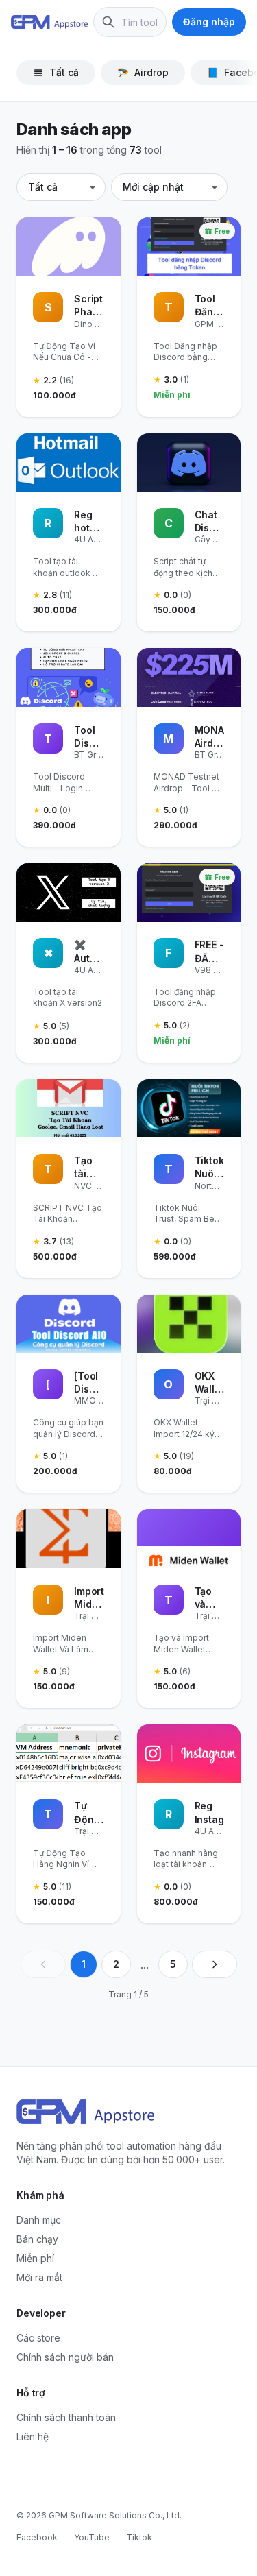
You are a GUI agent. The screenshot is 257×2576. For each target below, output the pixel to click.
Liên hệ (33, 2436)
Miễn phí (35, 2258)
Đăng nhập (209, 22)
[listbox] (61, 187)
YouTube (92, 2537)
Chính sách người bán (65, 2357)
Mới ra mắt (39, 2277)
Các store (38, 2338)
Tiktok (139, 2537)
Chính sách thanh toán (66, 2417)
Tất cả (64, 72)
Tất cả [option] (43, 187)
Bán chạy (37, 2239)
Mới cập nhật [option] (153, 187)
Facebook (37, 2537)
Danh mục (39, 2220)
